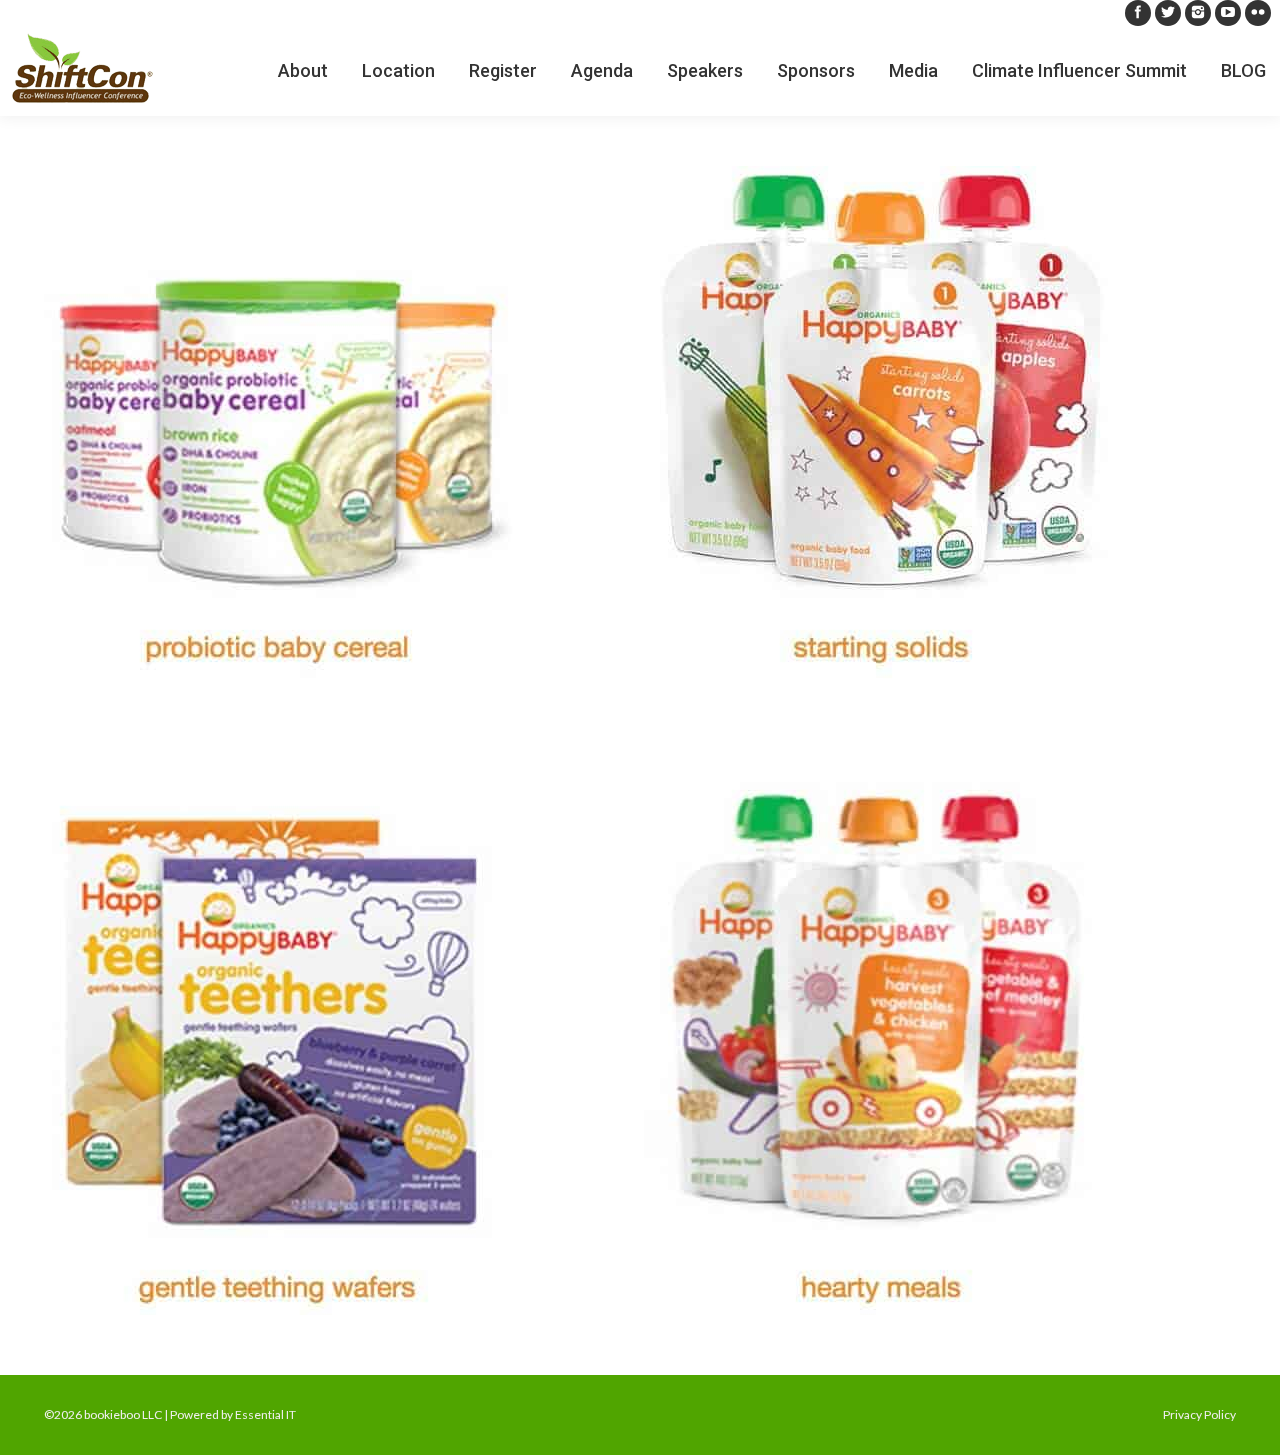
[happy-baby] (640, 740)
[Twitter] (1168, 13)
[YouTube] (1228, 13)
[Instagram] (1198, 13)
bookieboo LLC (123, 1414)
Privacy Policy (1199, 1414)
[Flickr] (1258, 13)
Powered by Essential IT (233, 1414)
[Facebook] (1138, 13)
